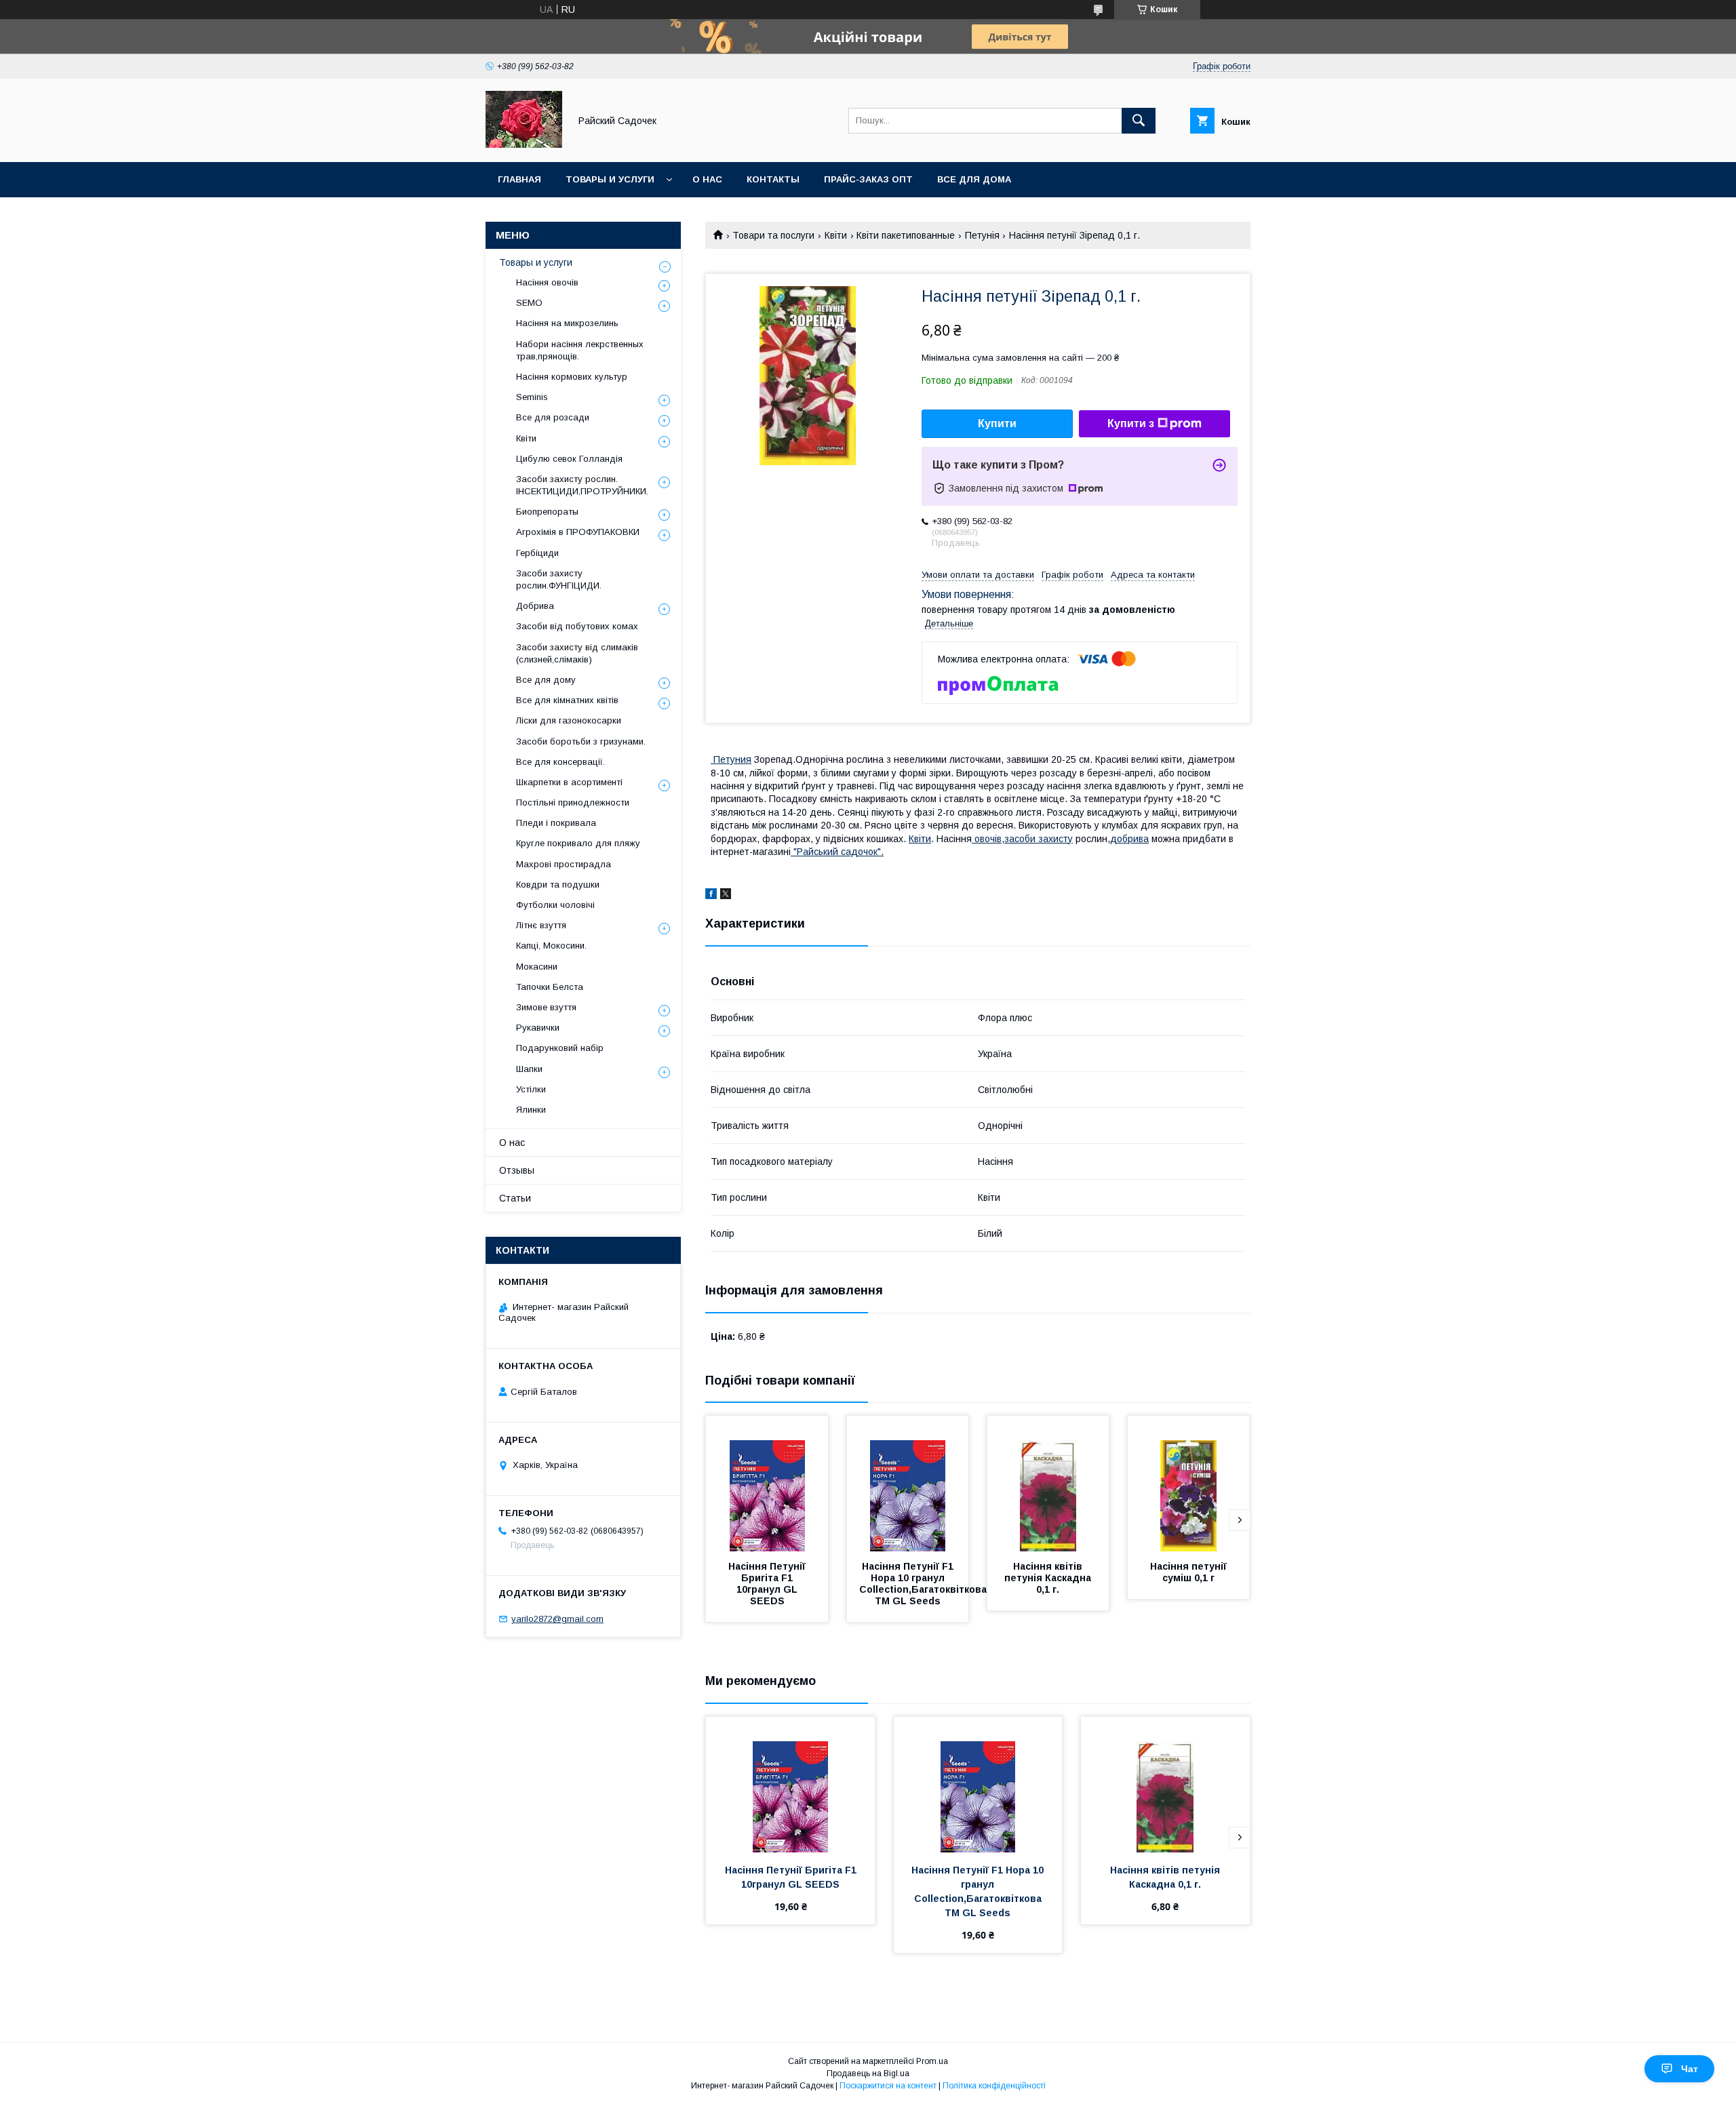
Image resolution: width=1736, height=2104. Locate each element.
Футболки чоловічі (555, 905)
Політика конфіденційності (994, 2086)
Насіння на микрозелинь (567, 323)
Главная (519, 179)
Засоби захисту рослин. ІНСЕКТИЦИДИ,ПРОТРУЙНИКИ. (582, 485)
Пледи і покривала (556, 823)
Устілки (531, 1089)
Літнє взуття (541, 925)
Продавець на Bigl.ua (868, 2073)
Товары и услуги (610, 179)
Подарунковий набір (560, 1048)
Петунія (982, 235)
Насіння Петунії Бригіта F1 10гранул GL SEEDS (768, 1584)
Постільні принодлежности (573, 802)
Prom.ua (932, 2061)
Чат (1690, 2069)
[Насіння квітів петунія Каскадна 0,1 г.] (1048, 1484)
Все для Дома (974, 179)
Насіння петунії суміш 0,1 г (1190, 1572)
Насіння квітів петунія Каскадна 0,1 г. (1049, 1578)
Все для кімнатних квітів (567, 700)
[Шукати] (1139, 121)
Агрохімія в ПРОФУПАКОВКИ (578, 532)
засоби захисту (1039, 839)
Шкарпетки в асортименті (569, 782)
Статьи (515, 1198)
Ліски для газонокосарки (569, 720)
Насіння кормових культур (572, 377)
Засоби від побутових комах (577, 626)
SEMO (529, 303)
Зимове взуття (546, 1007)
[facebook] (711, 896)
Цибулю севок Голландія (569, 459)
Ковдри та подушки (558, 885)
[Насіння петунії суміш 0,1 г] (1189, 1484)
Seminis (532, 397)
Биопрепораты (547, 512)
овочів (987, 839)
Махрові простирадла (564, 864)
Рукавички (538, 1028)
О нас (707, 179)
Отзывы (517, 1170)
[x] (726, 896)
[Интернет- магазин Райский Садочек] (524, 144)
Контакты (773, 179)
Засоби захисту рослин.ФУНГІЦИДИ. (559, 579)
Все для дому (546, 680)
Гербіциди (537, 553)
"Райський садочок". (837, 852)
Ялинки (531, 1110)
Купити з (1131, 423)
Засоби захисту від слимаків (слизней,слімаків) (577, 653)
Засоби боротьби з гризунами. (581, 741)
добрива (1129, 839)
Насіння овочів (547, 282)
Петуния (731, 759)
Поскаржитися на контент (888, 2086)
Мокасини (537, 967)
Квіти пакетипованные (906, 235)
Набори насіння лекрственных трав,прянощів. (580, 350)
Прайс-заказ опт (868, 179)
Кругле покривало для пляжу (578, 843)
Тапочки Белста (550, 987)
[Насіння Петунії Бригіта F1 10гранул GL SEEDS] (767, 1484)
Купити (997, 423)
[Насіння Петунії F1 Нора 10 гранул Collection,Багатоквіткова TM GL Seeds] (908, 1484)
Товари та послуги (773, 235)
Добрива (535, 606)
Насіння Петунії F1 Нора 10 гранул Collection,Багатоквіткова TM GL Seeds (924, 1584)
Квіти (836, 235)
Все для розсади (553, 417)
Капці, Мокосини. (551, 946)
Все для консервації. (560, 762)
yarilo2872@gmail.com (557, 1619)
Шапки (529, 1069)
